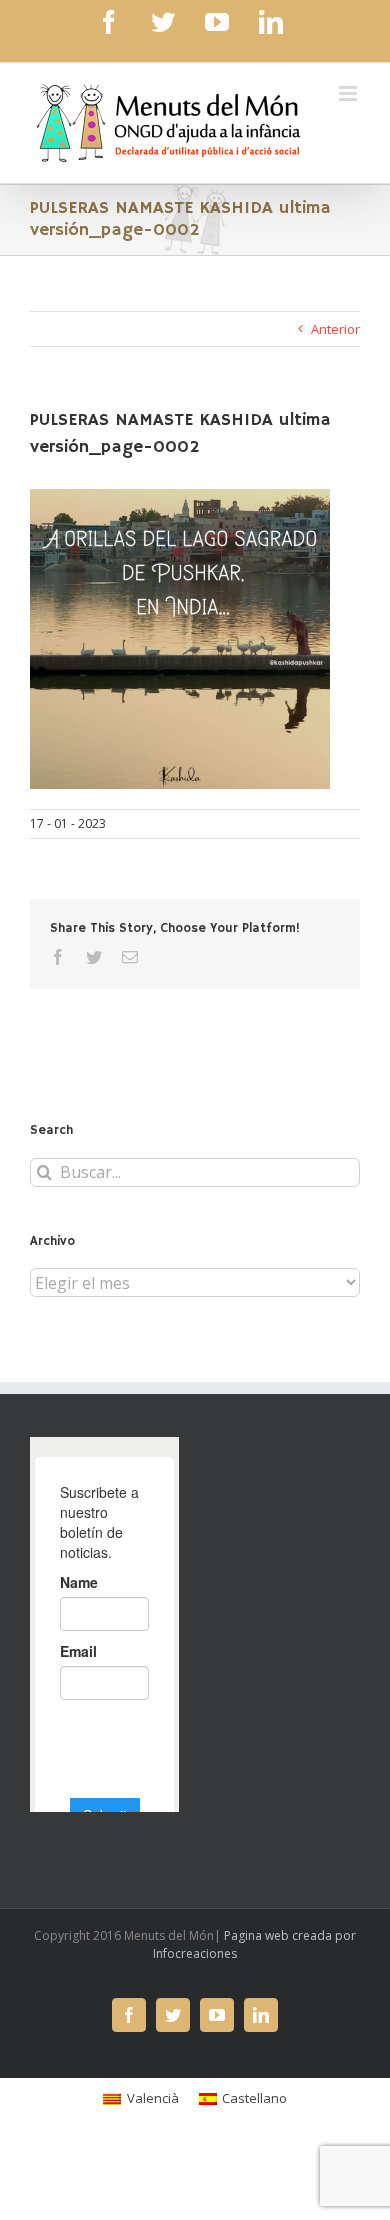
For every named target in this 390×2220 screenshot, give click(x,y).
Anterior (335, 329)
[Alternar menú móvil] (349, 93)
